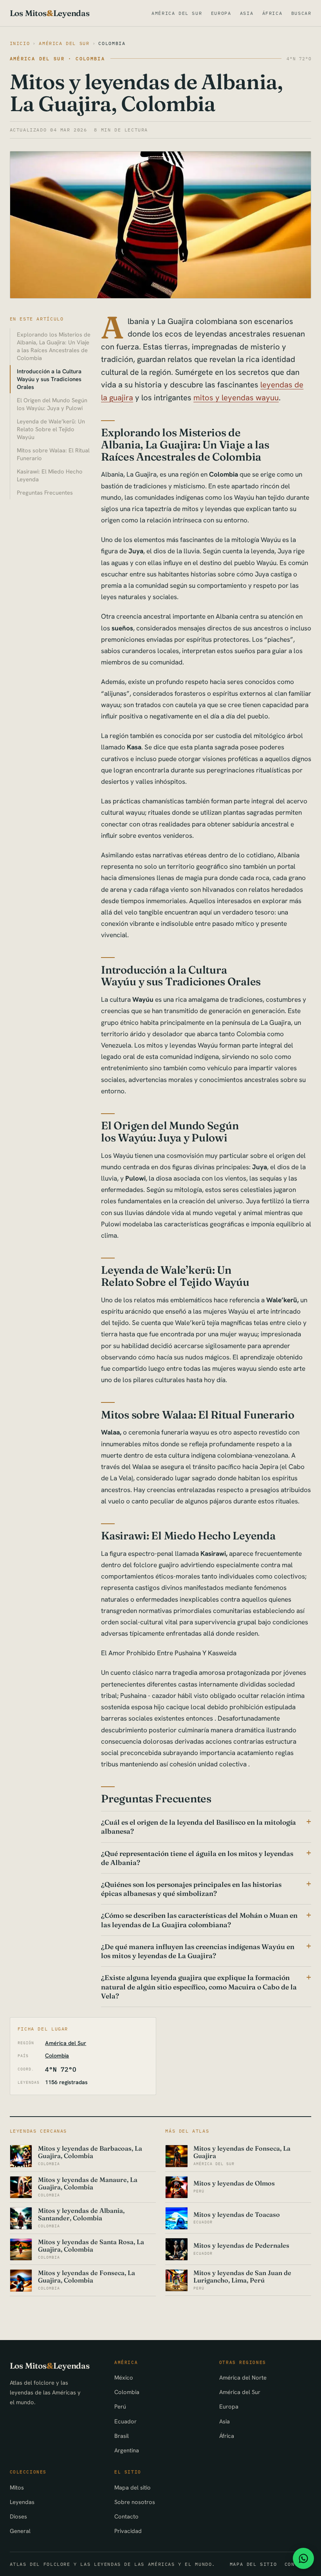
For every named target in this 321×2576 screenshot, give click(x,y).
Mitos (17, 2487)
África (272, 13)
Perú (120, 2406)
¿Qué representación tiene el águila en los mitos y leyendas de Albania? (197, 1858)
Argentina (127, 2450)
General (20, 2531)
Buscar (301, 13)
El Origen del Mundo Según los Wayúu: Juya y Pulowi (52, 404)
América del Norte (243, 2377)
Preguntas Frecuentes (45, 492)
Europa (221, 13)
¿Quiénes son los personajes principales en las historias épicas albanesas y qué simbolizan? (191, 1889)
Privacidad (128, 2531)
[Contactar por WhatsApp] (303, 2558)
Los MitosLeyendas (50, 13)
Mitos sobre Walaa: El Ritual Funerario (53, 454)
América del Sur (177, 13)
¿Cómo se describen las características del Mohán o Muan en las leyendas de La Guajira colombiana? (199, 1920)
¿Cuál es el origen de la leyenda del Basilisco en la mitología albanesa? (198, 1827)
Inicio (20, 43)
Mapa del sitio (133, 2487)
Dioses (18, 2516)
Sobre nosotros (135, 2502)
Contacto (126, 2516)
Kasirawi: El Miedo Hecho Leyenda (50, 475)
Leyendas (22, 2502)
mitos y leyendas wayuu (236, 398)
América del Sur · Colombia (58, 59)
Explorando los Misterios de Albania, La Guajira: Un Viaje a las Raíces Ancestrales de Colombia (54, 346)
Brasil (122, 2436)
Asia (247, 13)
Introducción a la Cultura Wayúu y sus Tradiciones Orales (49, 379)
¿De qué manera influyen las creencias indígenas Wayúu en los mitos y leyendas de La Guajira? (198, 1951)
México (124, 2377)
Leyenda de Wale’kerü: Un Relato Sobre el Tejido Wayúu (51, 429)
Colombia (112, 43)
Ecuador (125, 2421)
